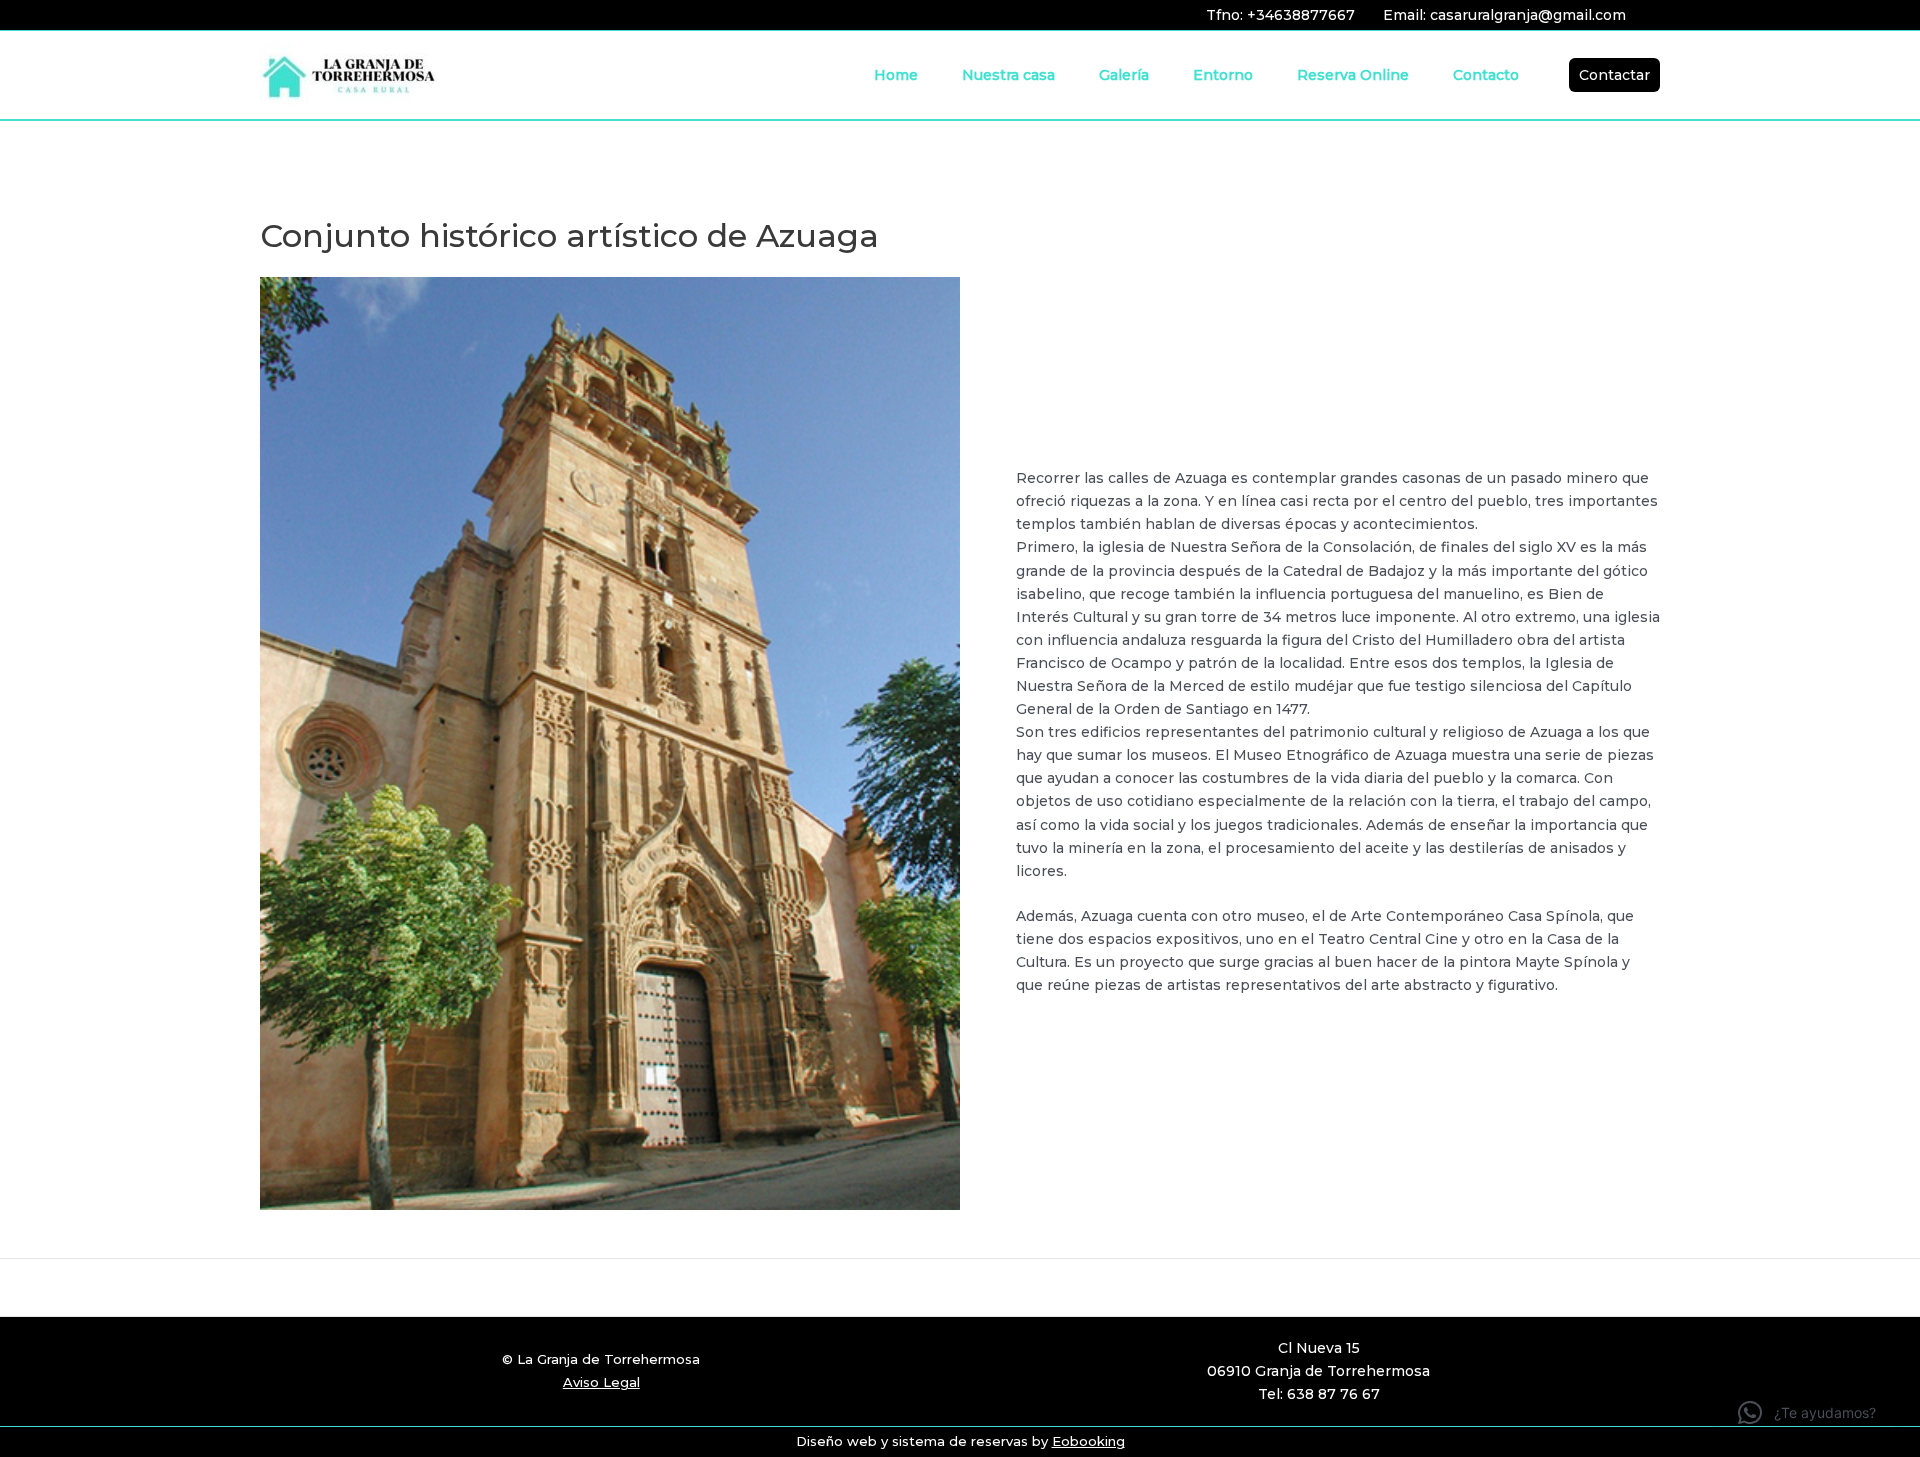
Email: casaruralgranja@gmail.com (1504, 15)
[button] (1614, 75)
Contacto (1486, 75)
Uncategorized (82, 187)
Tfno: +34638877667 (1280, 15)
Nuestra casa (1008, 75)
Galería (1124, 75)
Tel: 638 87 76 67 (1319, 1394)
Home (896, 75)
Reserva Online (1353, 75)
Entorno (1223, 75)
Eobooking (1088, 1441)
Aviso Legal (601, 1382)
